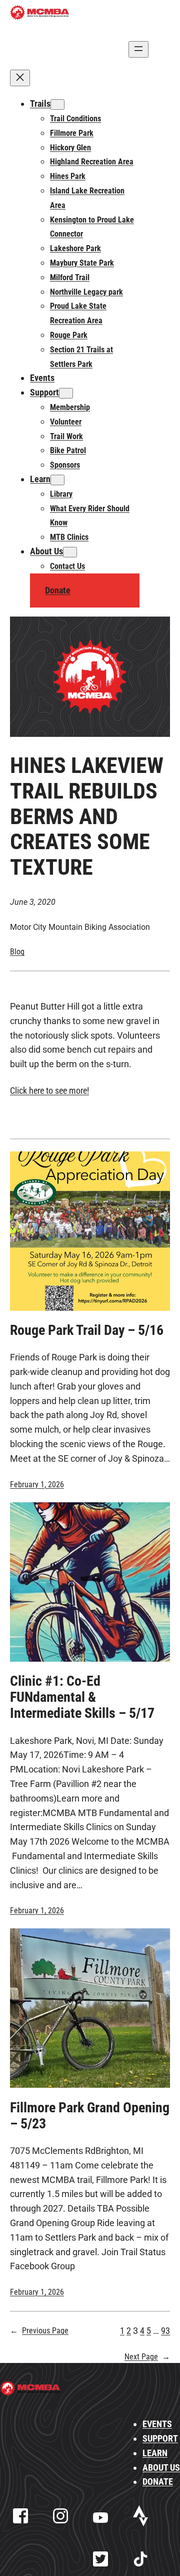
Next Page (147, 2357)
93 (165, 2331)
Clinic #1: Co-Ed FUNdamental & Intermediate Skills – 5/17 (82, 1697)
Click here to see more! (49, 1091)
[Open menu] (138, 49)
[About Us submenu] (70, 552)
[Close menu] (20, 78)
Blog (17, 952)
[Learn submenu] (57, 480)
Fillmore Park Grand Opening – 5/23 (90, 2116)
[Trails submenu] (57, 105)
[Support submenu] (66, 393)
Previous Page (39, 2331)
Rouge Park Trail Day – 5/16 (87, 1330)
